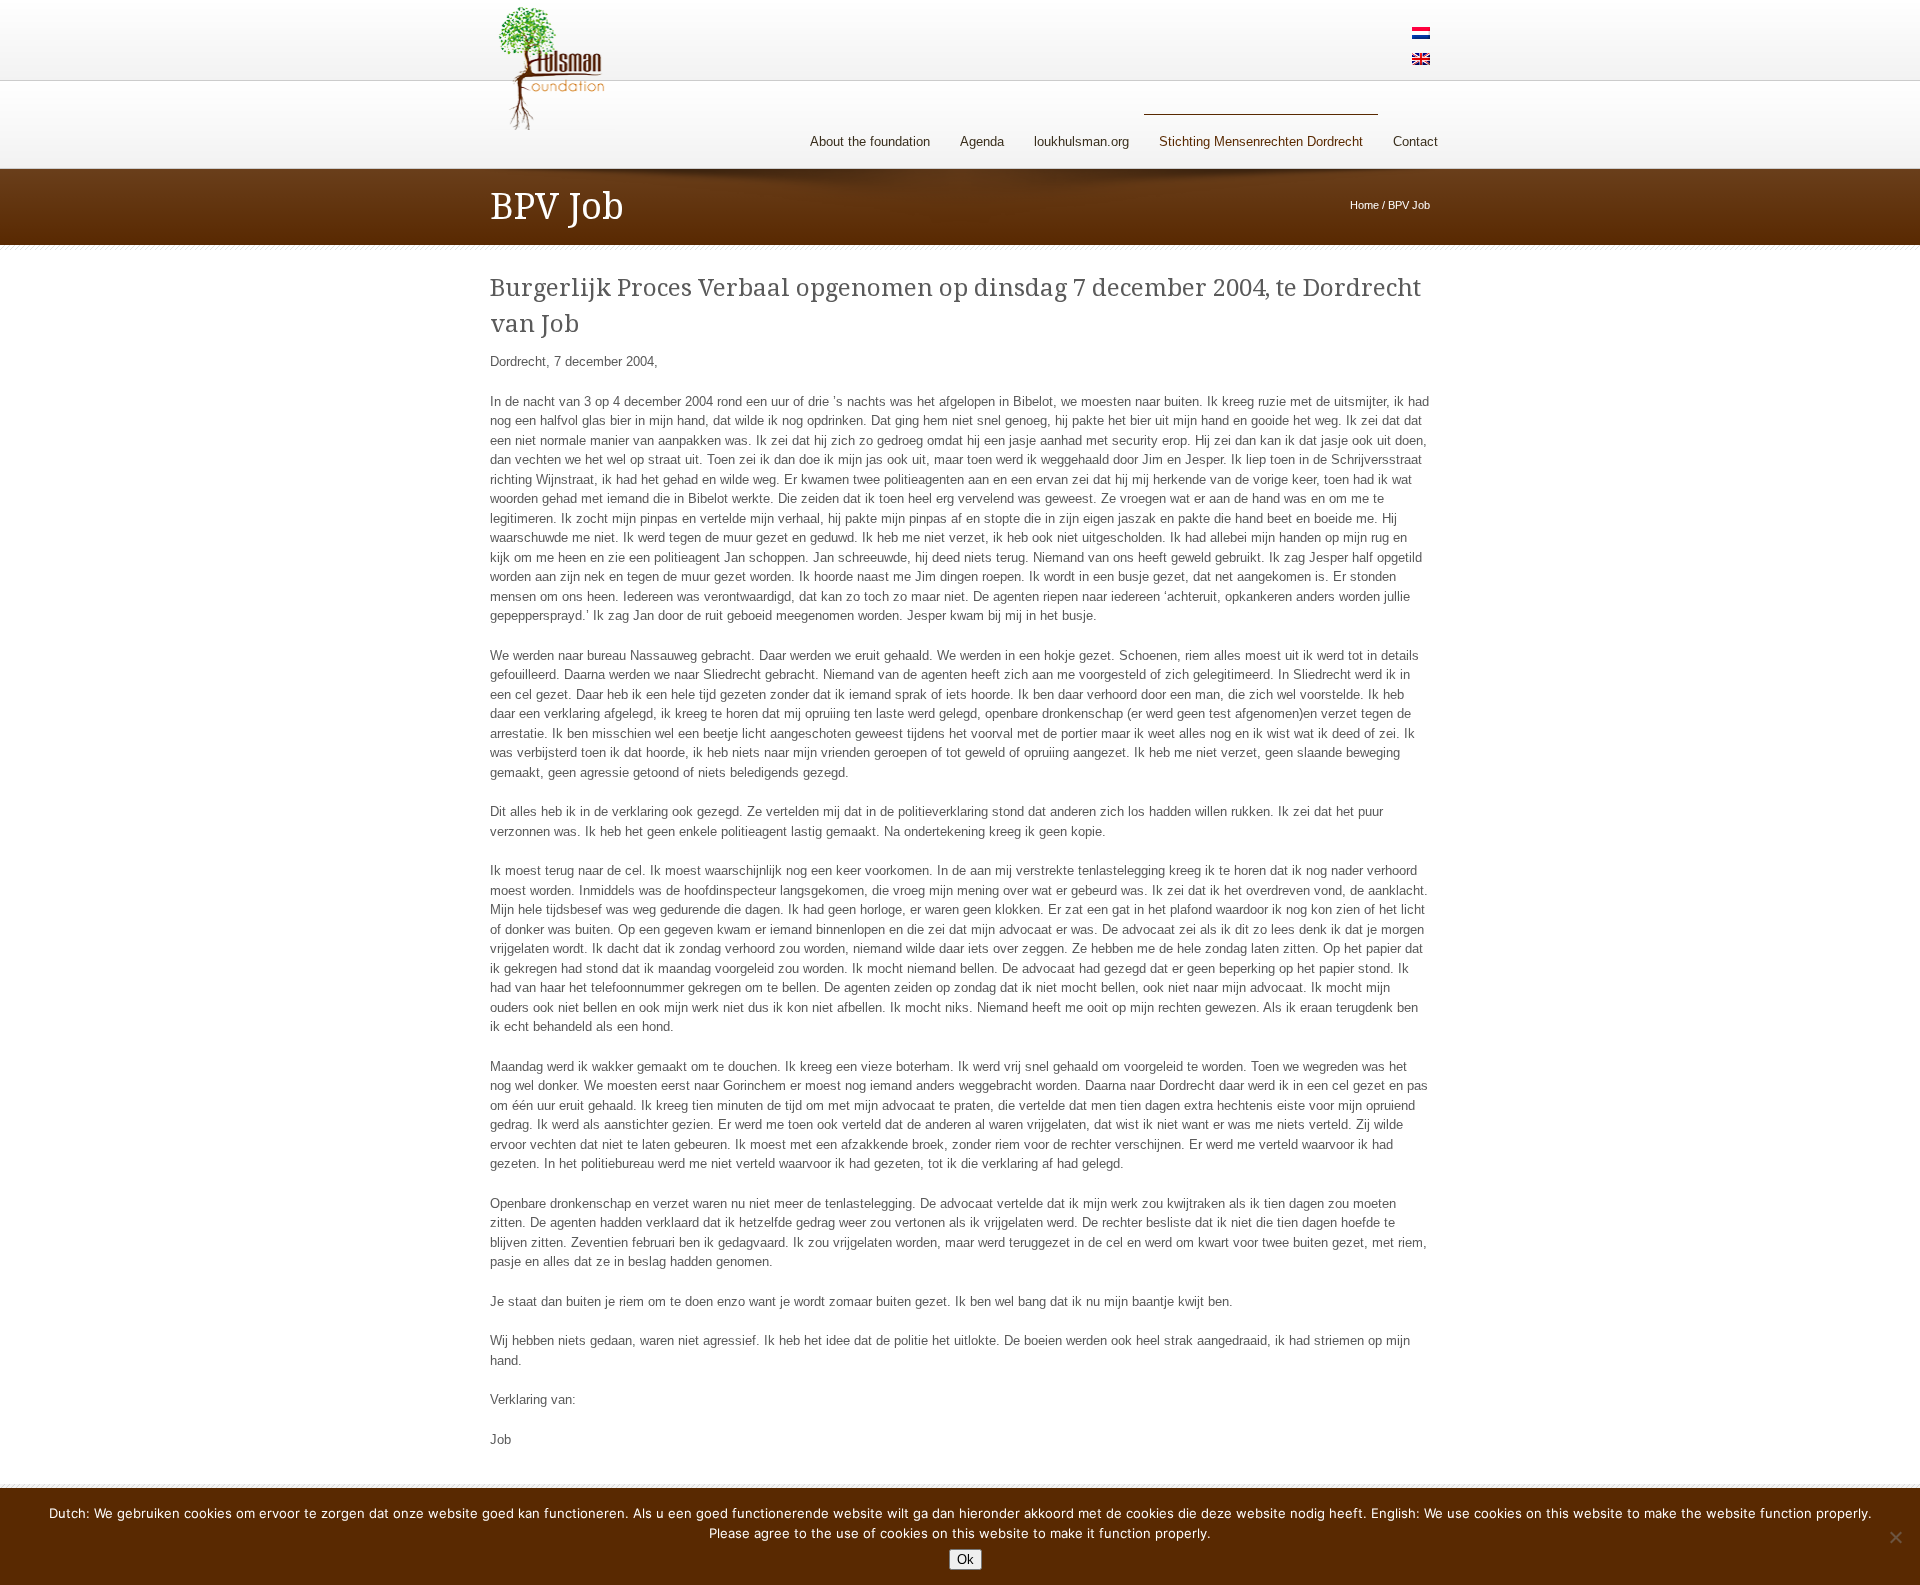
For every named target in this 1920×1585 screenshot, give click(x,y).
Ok (965, 1559)
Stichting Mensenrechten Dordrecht (1261, 141)
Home (1364, 205)
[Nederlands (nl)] (1421, 34)
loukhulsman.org (1081, 141)
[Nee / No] (1895, 1537)
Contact (1415, 141)
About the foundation (870, 141)
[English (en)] (1421, 60)
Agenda (982, 141)
